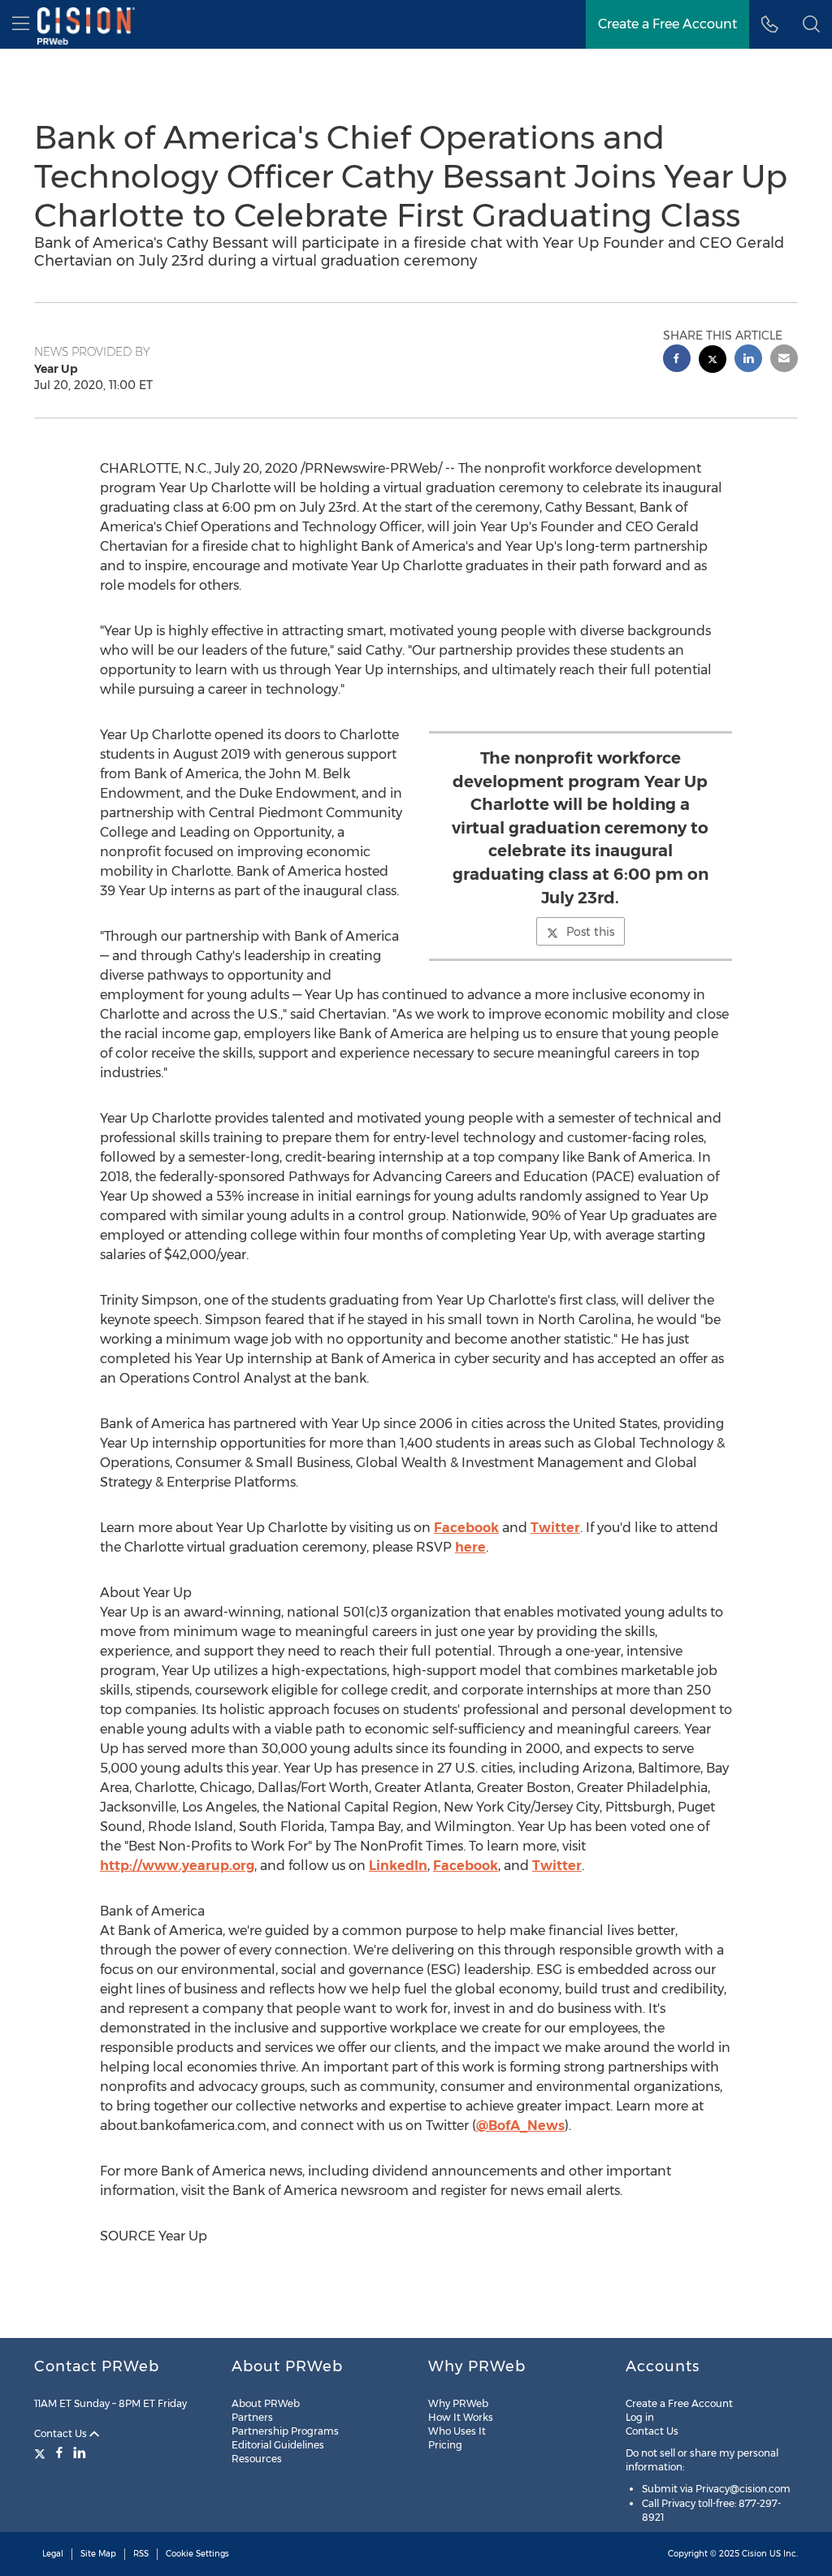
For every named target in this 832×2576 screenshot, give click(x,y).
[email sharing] (784, 360)
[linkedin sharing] (748, 360)
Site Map (98, 2554)
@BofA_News (520, 2126)
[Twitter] (42, 2453)
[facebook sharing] (677, 360)
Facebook (466, 1528)
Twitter (555, 1528)
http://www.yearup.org (177, 1866)
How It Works (461, 2417)
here (470, 1547)
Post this (590, 932)
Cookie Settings (197, 2554)
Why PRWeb (458, 2403)
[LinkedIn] (80, 2453)
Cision (754, 2554)
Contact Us (62, 2433)
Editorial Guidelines (278, 2445)
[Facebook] (59, 2453)
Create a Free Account (667, 24)
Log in (640, 2417)
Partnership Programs (285, 2431)
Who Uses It (457, 2431)
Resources (257, 2459)
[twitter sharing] (713, 361)
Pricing (445, 2445)
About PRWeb (266, 2403)
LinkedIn (398, 1866)
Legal (53, 2554)
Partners (252, 2417)
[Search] (811, 24)
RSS (141, 2554)
